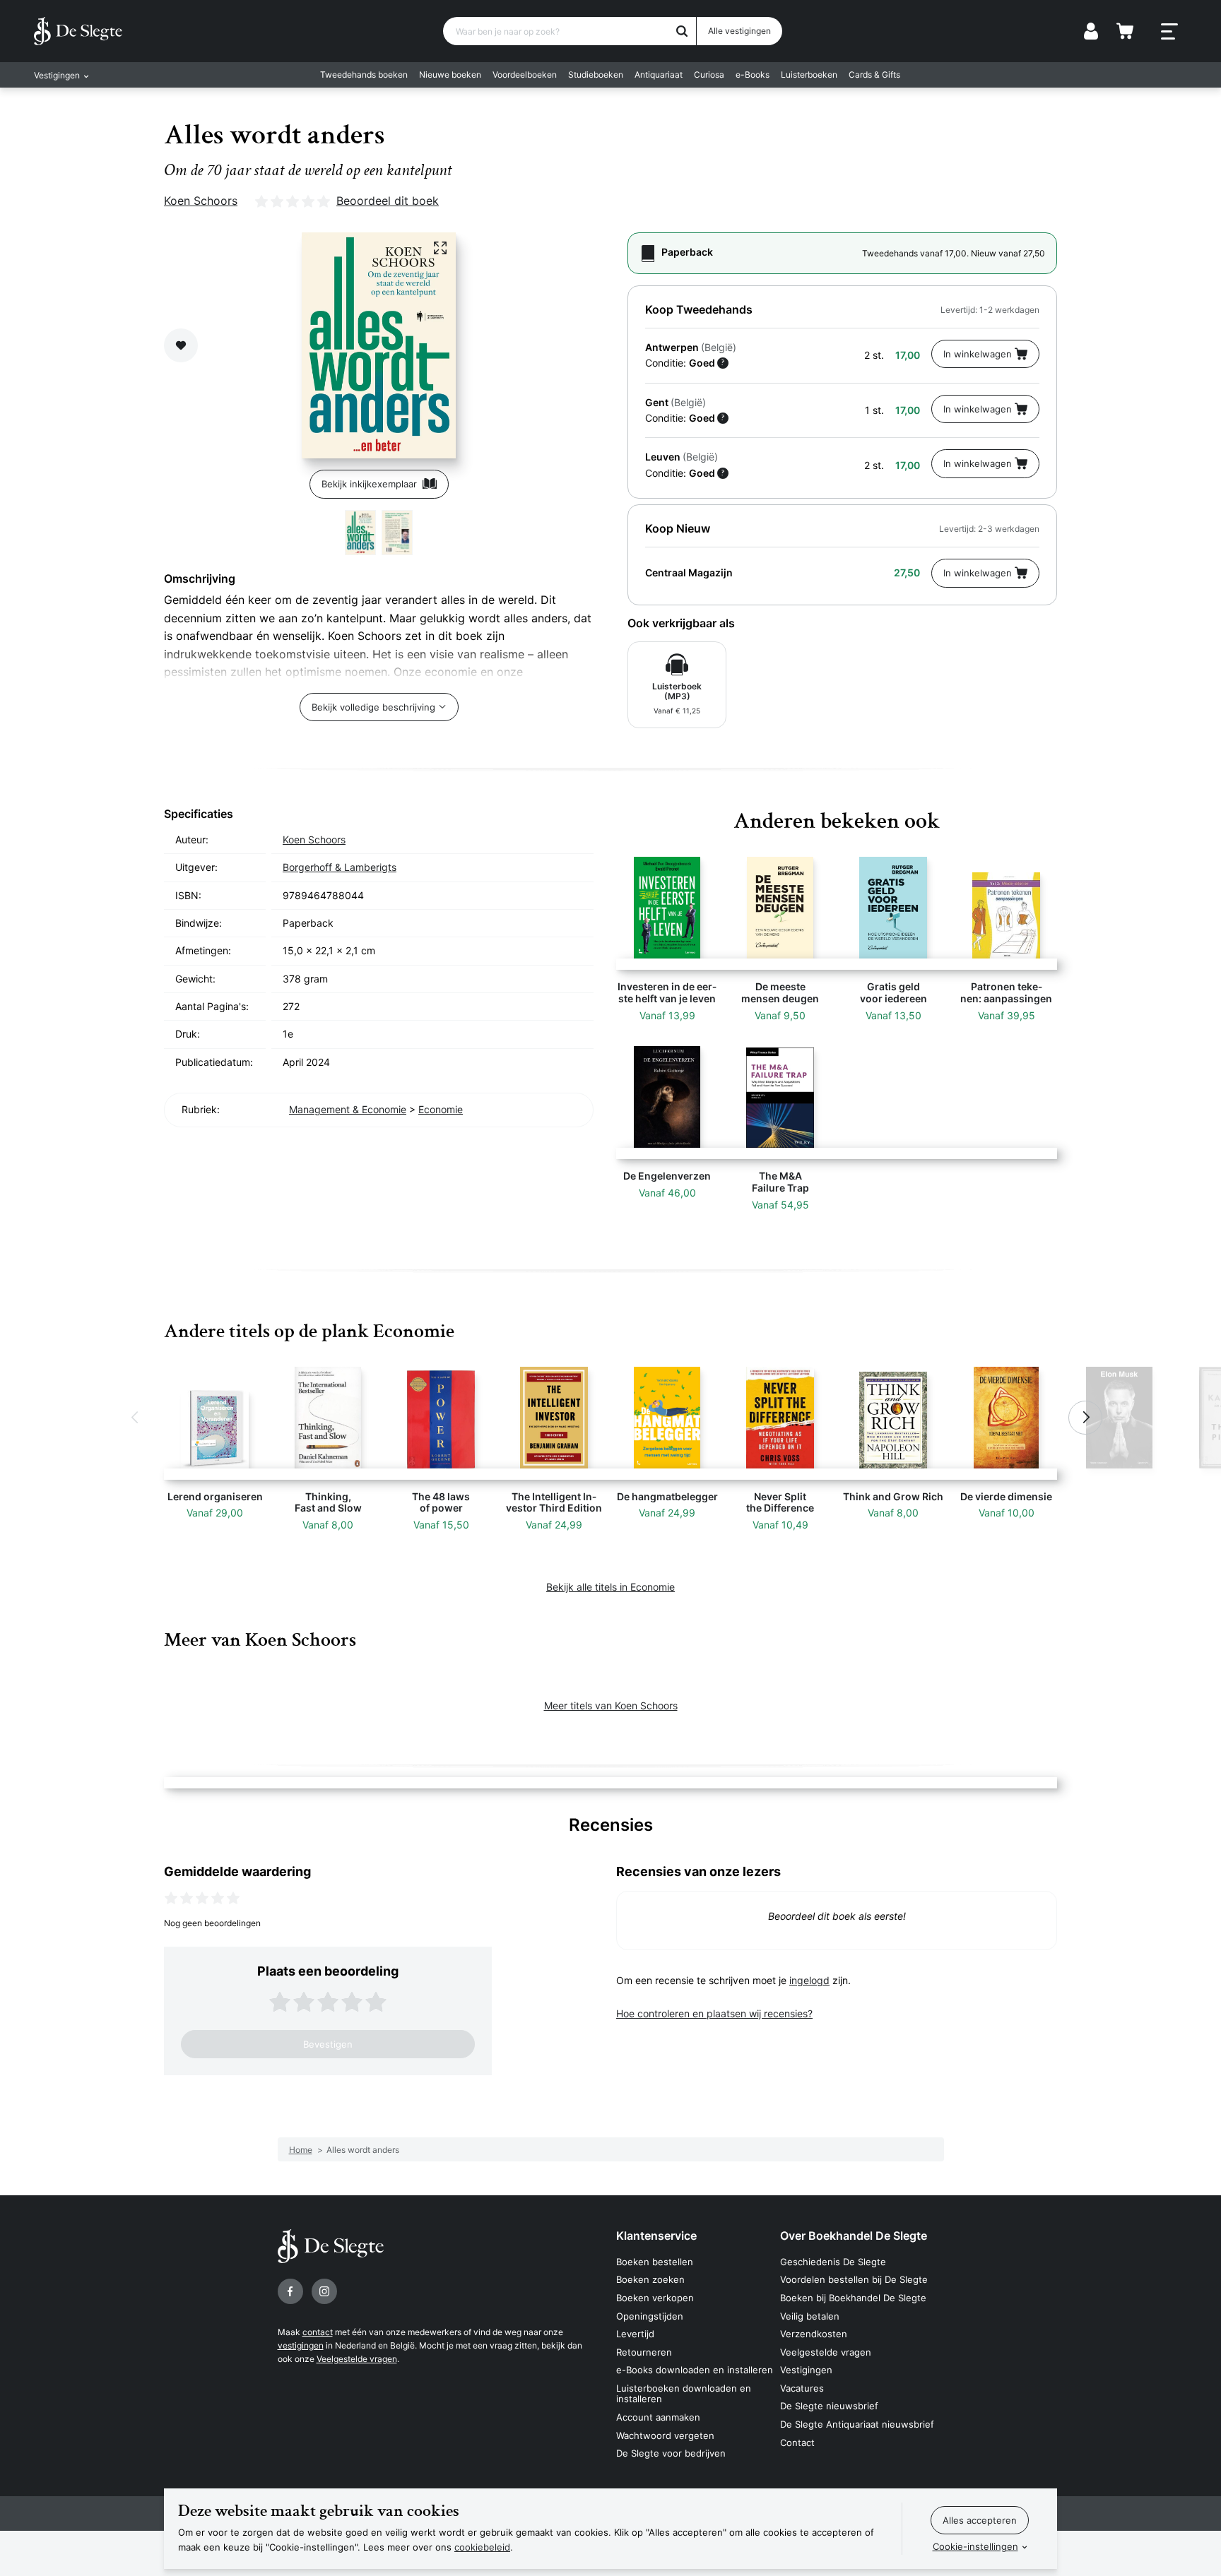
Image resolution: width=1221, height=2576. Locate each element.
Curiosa (709, 75)
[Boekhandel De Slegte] (78, 31)
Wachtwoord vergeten (665, 2435)
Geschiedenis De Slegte (833, 2262)
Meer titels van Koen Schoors (611, 1705)
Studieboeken (596, 75)
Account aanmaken (658, 2417)
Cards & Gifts (874, 75)
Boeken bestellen (655, 2262)
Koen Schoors (201, 201)
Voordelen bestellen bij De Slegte (854, 2279)
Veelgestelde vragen (357, 2359)
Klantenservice (656, 2236)
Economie (441, 1109)
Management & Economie (348, 1109)
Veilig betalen (810, 2316)
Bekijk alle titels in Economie (610, 1587)
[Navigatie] (1169, 32)
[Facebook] (290, 2291)
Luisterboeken (809, 75)
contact (318, 2332)
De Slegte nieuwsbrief (829, 2406)
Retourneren (644, 2352)
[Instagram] (324, 2291)
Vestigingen (806, 2370)
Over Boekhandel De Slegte (854, 2236)
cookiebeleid (482, 2547)
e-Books (753, 75)
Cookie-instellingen (975, 2546)
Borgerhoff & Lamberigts (340, 867)
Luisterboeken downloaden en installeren (684, 2394)
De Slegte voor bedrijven (671, 2453)
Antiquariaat (659, 75)
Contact (797, 2443)
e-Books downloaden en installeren (695, 2370)
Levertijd (635, 2334)
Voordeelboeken (525, 75)
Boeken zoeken (650, 2279)
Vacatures (802, 2388)
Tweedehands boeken (364, 75)
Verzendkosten (814, 2334)
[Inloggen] (1091, 31)
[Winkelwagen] (1125, 31)
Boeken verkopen (655, 2298)
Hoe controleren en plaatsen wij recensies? (714, 2013)
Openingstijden (650, 2316)
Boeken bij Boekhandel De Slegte (853, 2298)
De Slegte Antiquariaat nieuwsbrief (857, 2424)
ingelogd (809, 1980)
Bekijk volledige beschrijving (373, 707)
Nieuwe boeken (450, 75)
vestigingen (301, 2345)
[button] (136, 1418)
